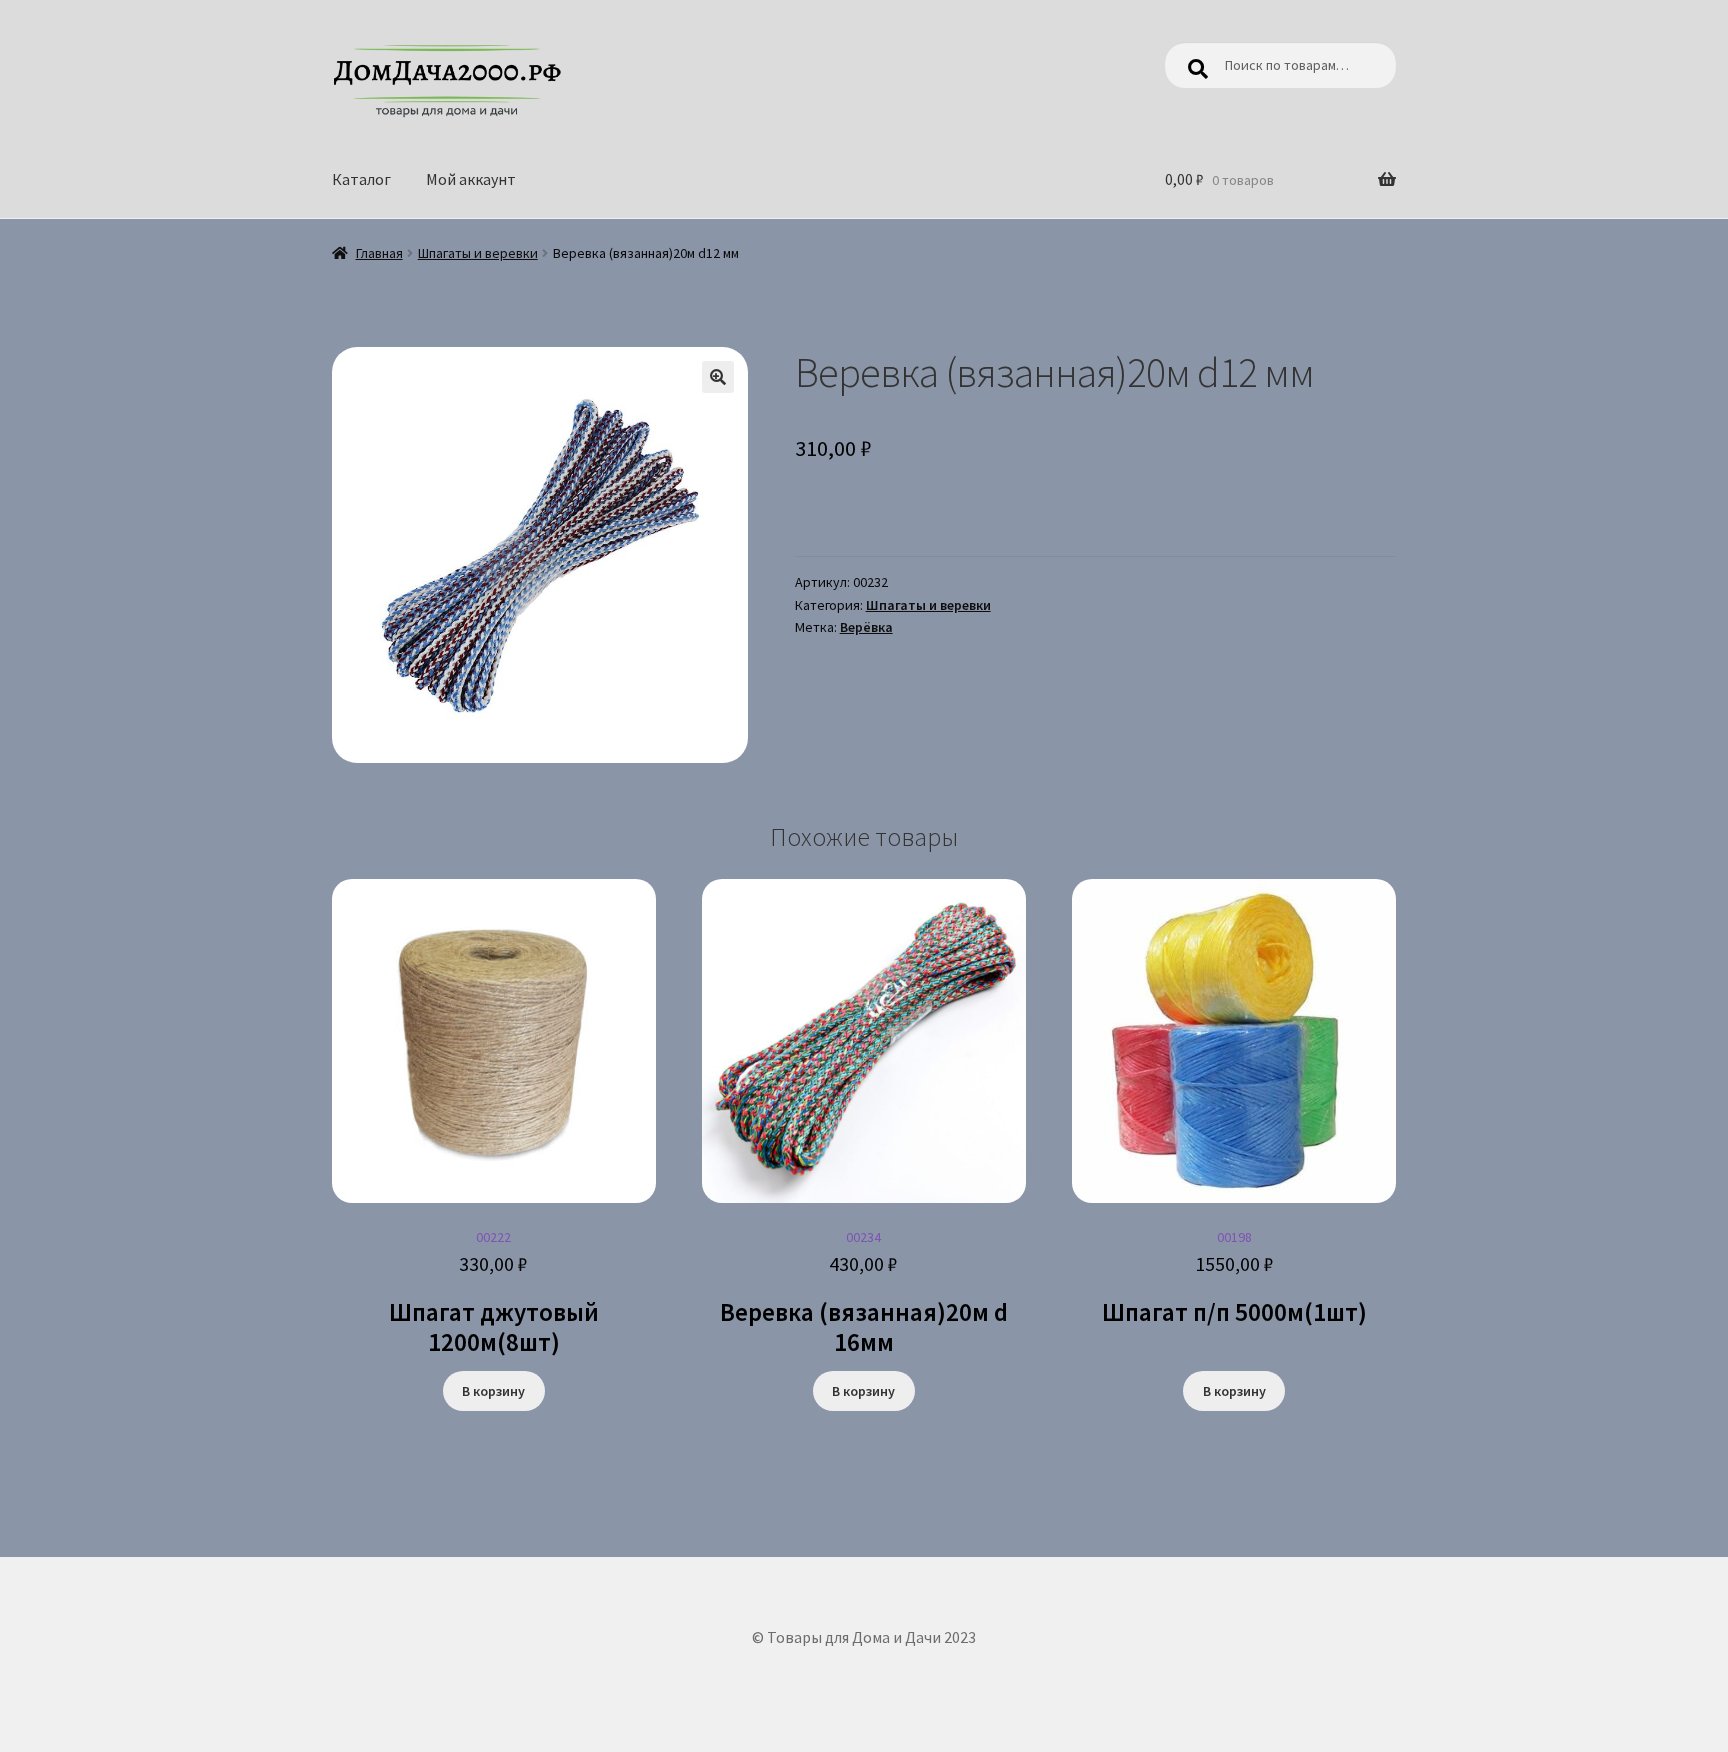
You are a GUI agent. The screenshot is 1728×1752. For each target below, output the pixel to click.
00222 (494, 1293)
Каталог (361, 179)
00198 (1234, 1278)
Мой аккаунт (471, 179)
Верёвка (866, 627)
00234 (864, 1293)
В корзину (493, 1391)
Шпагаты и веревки (478, 253)
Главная (379, 253)
